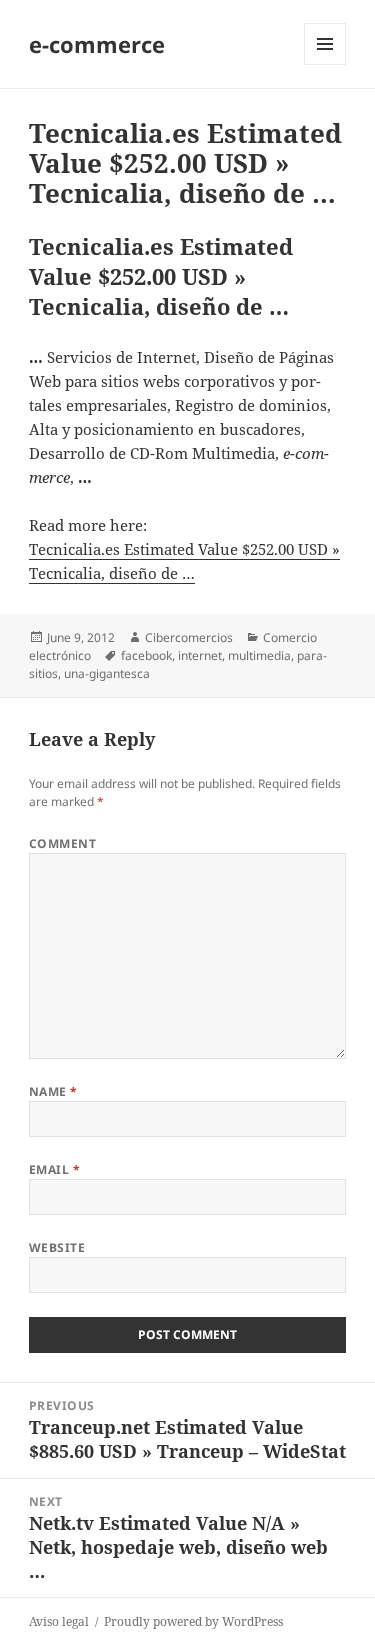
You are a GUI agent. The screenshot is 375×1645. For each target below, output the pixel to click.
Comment (62, 843)
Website (57, 1247)
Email (54, 1169)
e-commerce (97, 44)
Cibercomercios (189, 637)
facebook (146, 655)
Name (53, 1091)
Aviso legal (59, 1621)
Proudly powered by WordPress (193, 1621)
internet (200, 655)
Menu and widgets (325, 64)
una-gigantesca (107, 673)
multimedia (259, 655)
